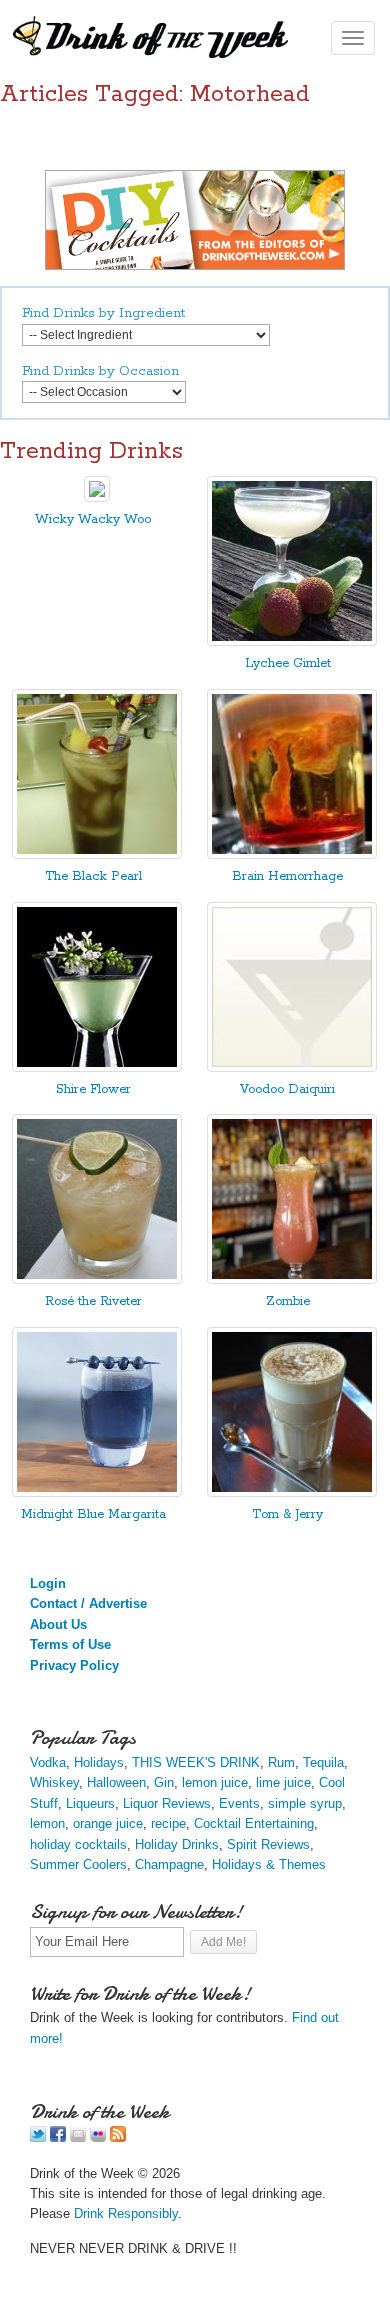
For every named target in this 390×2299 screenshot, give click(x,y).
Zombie (288, 1301)
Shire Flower (93, 1089)
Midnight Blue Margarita (93, 1514)
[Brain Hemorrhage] (292, 854)
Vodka (48, 1762)
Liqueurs (90, 1803)
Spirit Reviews (268, 1844)
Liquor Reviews (167, 1803)
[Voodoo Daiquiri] (292, 1067)
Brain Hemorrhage (287, 876)
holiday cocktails (78, 1844)
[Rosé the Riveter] (97, 1279)
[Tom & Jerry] (292, 1492)
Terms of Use (70, 1644)
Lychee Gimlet (288, 663)
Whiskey (54, 1782)
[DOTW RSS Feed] (118, 2137)
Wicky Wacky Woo (93, 519)
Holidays (99, 1762)
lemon (47, 1823)
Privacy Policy (74, 1665)
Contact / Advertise (88, 1603)
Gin (164, 1782)
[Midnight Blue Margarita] (97, 1492)
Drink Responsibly (126, 2213)
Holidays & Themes (269, 1864)
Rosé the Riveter (93, 1301)
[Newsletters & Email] (78, 2137)
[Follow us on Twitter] (38, 2137)
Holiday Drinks (177, 1844)
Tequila (323, 1762)
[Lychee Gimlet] (292, 641)
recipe (168, 1823)
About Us (58, 1624)
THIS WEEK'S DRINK (196, 1762)
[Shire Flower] (97, 1067)
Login (48, 1583)
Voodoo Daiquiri (287, 1089)
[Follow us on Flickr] (98, 2137)
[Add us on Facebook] (58, 2137)
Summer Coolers (78, 1864)
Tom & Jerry (287, 1514)
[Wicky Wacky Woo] (97, 497)
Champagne (169, 1864)
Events (239, 1803)
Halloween (116, 1782)
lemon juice (215, 1782)
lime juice (283, 1782)
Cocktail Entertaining (254, 1823)
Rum (281, 1762)
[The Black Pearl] (97, 854)
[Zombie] (292, 1279)
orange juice (108, 1823)
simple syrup (305, 1803)
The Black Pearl (93, 876)
